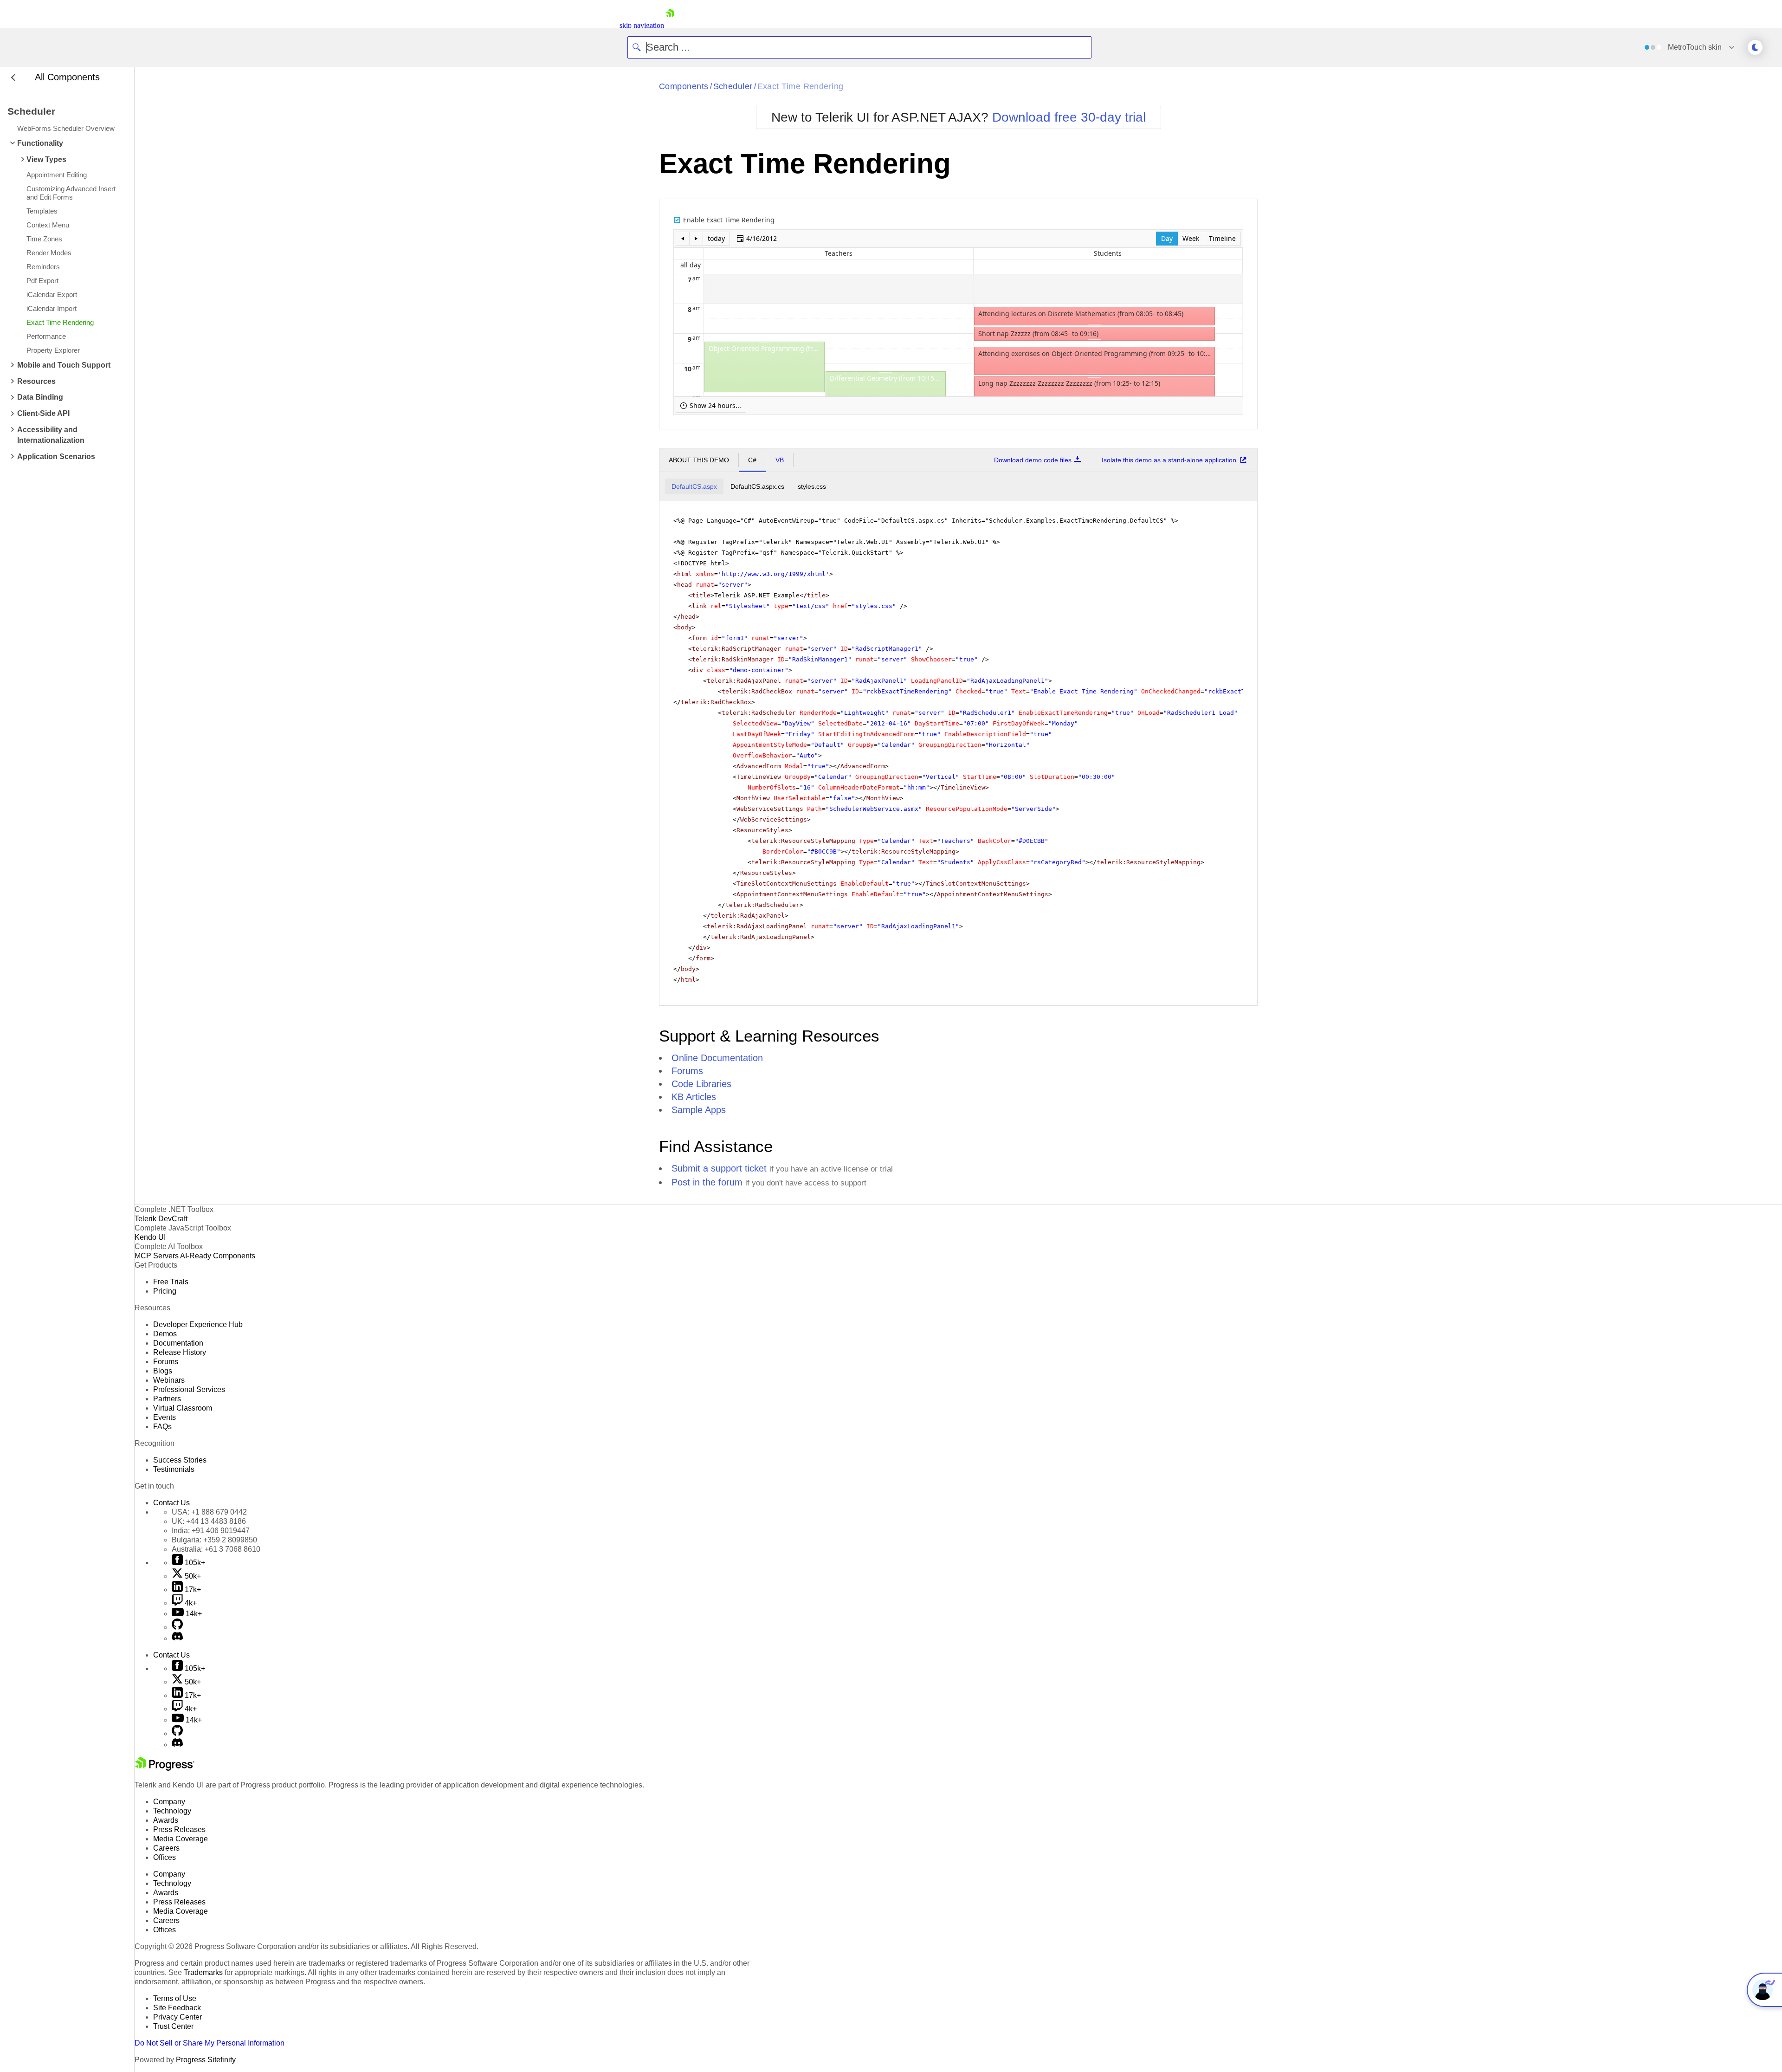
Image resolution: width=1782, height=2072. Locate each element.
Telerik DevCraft (161, 1219)
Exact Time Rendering (801, 86)
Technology (172, 1811)
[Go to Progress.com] (165, 1768)
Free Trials (171, 1282)
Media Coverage (181, 1839)
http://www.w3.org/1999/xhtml (774, 574)
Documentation (178, 1343)
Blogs (163, 1371)
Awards (166, 1820)
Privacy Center (178, 2017)
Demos (165, 1334)
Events (165, 1417)
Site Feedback (177, 2008)
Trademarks (203, 1972)
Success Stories (180, 1460)
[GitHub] (177, 1627)
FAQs (162, 1427)
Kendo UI (150, 1237)
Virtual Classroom (183, 1408)
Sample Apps (699, 1110)
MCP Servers (157, 1256)
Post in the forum (707, 1182)
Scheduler (733, 86)
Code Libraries (701, 1084)
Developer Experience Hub (198, 1324)
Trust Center (173, 2026)
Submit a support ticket (719, 1168)
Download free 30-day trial (1069, 117)
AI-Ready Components (218, 1256)
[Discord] (177, 1638)
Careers (166, 1848)
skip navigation (642, 25)
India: (211, 1531)
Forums (687, 1071)
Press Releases (179, 1829)
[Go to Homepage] (670, 25)
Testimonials (174, 1469)
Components (684, 86)
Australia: (216, 1549)
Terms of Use (175, 1998)
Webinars (169, 1380)
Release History (180, 1352)
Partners (167, 1399)
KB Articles (694, 1097)
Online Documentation (717, 1058)
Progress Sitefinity (206, 2060)
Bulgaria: (214, 1540)
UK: (209, 1521)
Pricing (165, 1291)
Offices (165, 1857)
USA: (209, 1512)
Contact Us (171, 1503)
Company (169, 1802)
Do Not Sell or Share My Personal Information (210, 2043)
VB (780, 460)
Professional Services (189, 1389)
